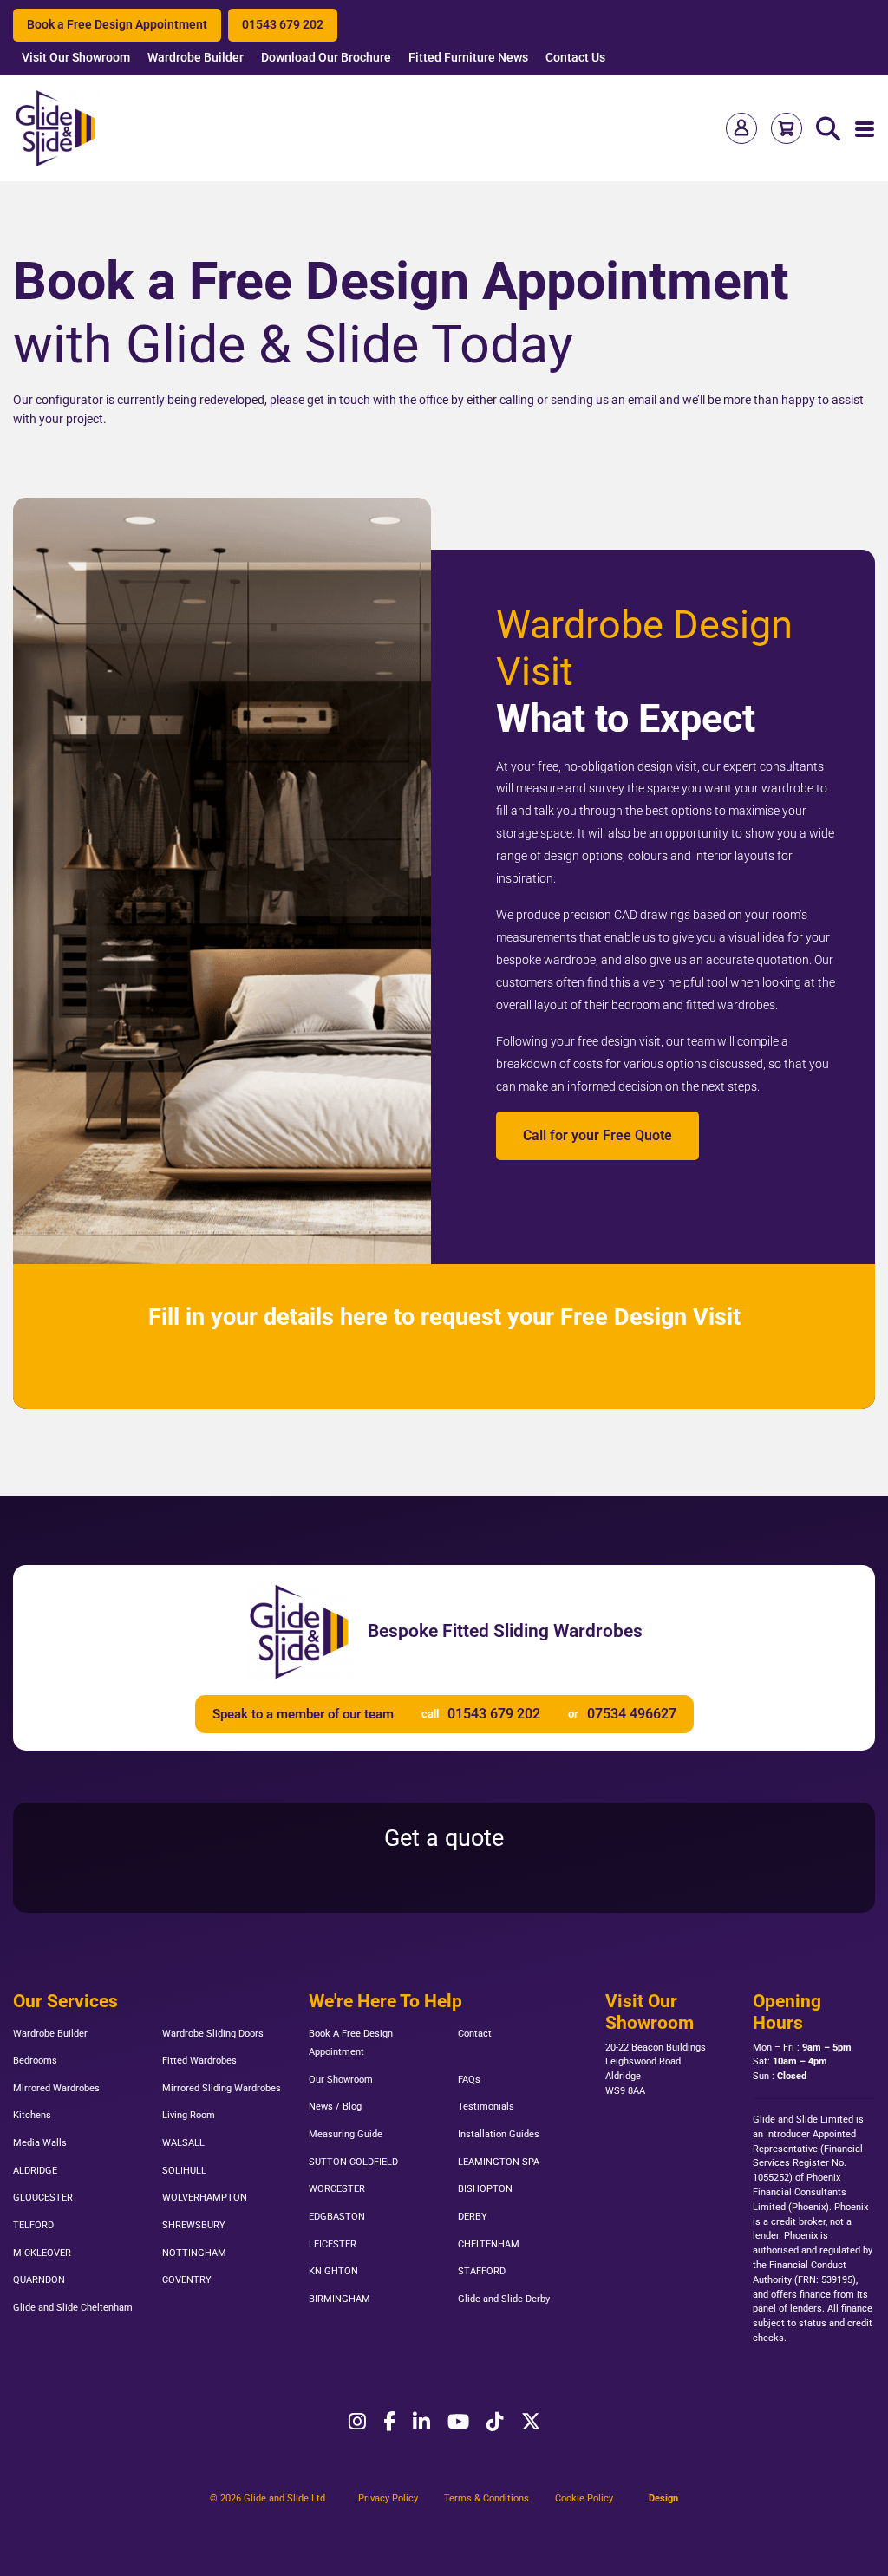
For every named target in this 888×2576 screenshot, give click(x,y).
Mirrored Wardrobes (56, 2088)
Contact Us (575, 58)
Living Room (189, 2115)
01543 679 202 (283, 25)
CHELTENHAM (489, 2244)
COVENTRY (187, 2280)
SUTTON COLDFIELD (353, 2162)
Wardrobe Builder (196, 58)
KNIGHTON (333, 2271)
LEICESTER (333, 2244)
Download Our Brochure (326, 58)
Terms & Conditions (486, 2498)
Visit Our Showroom (76, 58)
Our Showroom (341, 2080)
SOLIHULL (184, 2171)
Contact (475, 2034)
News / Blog (335, 2106)
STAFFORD (482, 2271)
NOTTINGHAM (194, 2253)
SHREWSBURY (194, 2225)
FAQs (469, 2080)
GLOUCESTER (43, 2198)
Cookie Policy (584, 2498)
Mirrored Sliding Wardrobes (222, 2088)
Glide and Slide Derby (504, 2299)
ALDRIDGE (35, 2171)
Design (663, 2498)
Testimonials (486, 2106)
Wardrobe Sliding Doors (213, 2034)
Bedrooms (35, 2061)
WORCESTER (337, 2189)
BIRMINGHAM (340, 2299)
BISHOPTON (485, 2189)
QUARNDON (39, 2280)
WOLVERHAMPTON (205, 2198)
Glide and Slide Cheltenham (73, 2308)
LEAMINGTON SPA (499, 2162)
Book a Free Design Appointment (117, 25)
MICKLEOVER (42, 2253)
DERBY (473, 2217)
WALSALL (183, 2143)
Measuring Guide (346, 2134)
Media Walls (40, 2143)
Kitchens (32, 2115)
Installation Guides (499, 2134)
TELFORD (33, 2225)
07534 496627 (632, 1714)
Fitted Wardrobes (199, 2061)
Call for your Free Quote (597, 1135)
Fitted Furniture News (468, 58)
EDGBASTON (337, 2217)
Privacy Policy (388, 2498)
